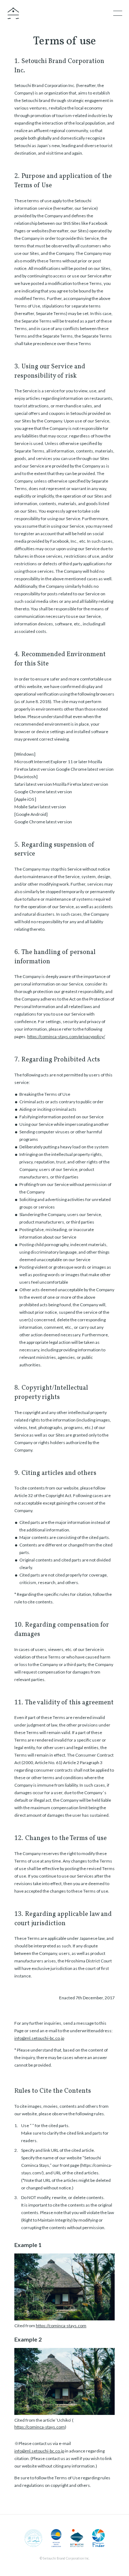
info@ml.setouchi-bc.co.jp (39, 2038)
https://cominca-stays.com (61, 2326)
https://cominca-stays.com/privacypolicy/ (66, 1037)
